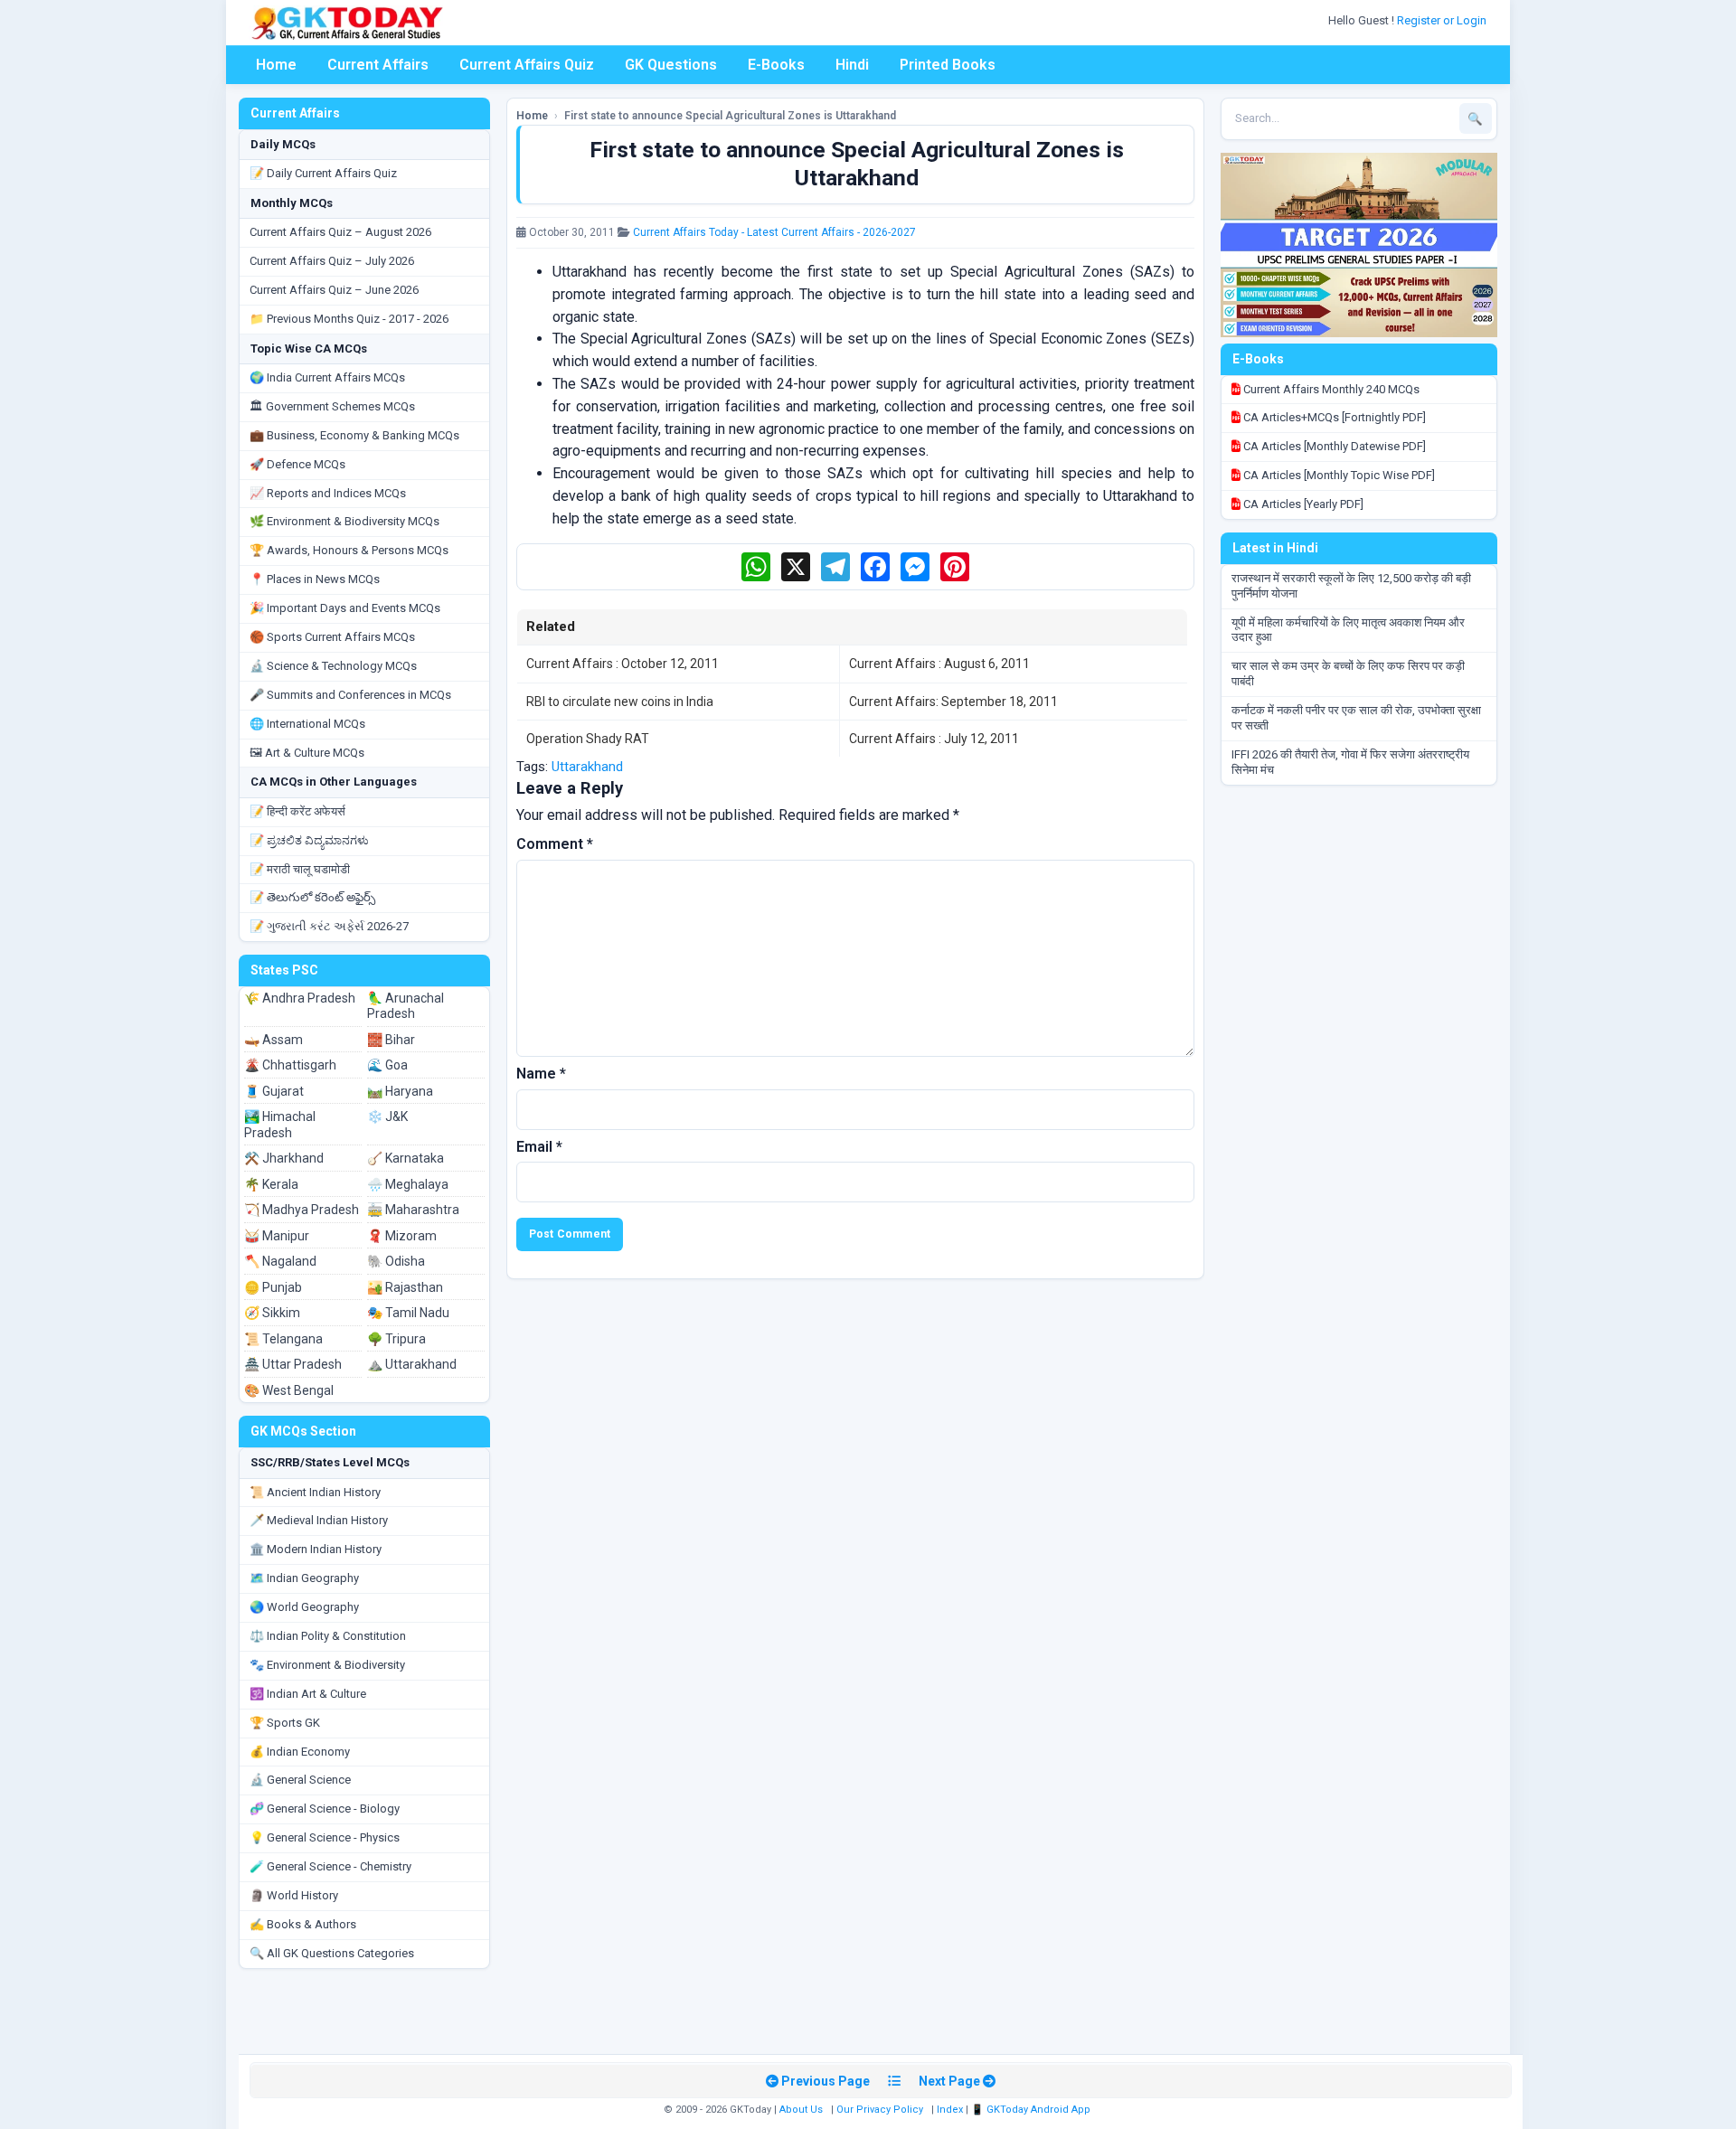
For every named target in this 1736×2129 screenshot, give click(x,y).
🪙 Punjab (273, 1287)
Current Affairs (378, 65)
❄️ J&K (387, 1116)
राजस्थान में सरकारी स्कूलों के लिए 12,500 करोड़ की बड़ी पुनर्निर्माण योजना (1351, 586)
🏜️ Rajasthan (405, 1287)
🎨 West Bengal (289, 1390)
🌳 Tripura (396, 1339)
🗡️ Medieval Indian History (319, 1520)
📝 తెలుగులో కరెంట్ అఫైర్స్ (312, 897)
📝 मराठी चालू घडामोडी (300, 869)
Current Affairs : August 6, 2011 (939, 664)
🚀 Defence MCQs (297, 464)
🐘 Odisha (396, 1261)
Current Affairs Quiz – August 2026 (340, 232)
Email (539, 1147)
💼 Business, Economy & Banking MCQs (354, 435)
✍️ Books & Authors (303, 1924)
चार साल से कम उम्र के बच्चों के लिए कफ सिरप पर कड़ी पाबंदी (1348, 674)
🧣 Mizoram (402, 1236)
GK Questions (671, 65)
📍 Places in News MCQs (315, 579)
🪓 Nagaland (280, 1261)
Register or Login (1443, 20)
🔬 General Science (300, 1780)
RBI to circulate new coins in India (620, 702)
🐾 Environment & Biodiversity (327, 1665)
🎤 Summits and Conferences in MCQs (350, 695)
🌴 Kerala (271, 1184)
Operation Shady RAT (588, 739)
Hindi (852, 65)
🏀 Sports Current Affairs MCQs (332, 637)
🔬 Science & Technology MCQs (333, 666)
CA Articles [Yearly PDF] (1302, 504)
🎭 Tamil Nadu (408, 1313)
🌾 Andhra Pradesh (300, 998)
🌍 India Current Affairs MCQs (327, 377)
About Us (801, 2110)
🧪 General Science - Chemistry (330, 1866)
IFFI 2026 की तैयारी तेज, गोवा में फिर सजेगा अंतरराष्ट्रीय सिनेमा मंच (1350, 762)
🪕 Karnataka (406, 1158)
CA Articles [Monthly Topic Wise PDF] (1338, 475)
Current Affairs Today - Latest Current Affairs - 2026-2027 (774, 232)
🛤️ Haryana (400, 1091)
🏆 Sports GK (285, 1723)
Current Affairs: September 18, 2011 (953, 702)
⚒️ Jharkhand (284, 1158)
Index (950, 2110)
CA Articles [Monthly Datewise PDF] (1333, 446)
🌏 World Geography (304, 1607)
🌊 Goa (387, 1065)
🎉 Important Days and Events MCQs (345, 608)
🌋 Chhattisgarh (290, 1065)
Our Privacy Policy (880, 2110)
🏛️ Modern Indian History (316, 1549)
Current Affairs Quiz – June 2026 (334, 290)
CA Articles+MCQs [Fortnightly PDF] (1333, 417)
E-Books (776, 65)
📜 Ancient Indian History (315, 1492)
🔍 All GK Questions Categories (332, 1953)
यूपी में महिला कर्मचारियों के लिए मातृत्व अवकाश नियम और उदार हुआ (1348, 630)
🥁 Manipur (277, 1236)
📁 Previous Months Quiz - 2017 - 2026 (349, 319)
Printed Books (948, 65)
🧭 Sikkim (272, 1313)
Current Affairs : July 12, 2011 (934, 739)
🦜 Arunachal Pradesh (406, 1006)
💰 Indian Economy (300, 1752)
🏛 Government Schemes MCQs (332, 406)
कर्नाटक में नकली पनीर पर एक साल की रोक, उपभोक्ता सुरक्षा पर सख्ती (1356, 718)
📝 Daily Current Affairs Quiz (323, 173)
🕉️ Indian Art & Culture (308, 1694)
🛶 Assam (274, 1040)
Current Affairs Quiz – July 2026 (332, 261)
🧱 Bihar (391, 1040)
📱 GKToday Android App (1032, 2110)
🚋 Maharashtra (413, 1210)
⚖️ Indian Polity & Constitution (328, 1636)
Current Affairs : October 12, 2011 (623, 664)
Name (541, 1074)
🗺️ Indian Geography (304, 1578)
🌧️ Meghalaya (408, 1184)
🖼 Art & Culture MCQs (307, 753)
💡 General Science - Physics (325, 1837)
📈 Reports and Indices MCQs (328, 493)
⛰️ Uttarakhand (412, 1364)
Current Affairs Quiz (527, 65)
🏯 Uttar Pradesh (293, 1364)
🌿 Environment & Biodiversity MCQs (344, 521)
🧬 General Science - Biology (325, 1809)
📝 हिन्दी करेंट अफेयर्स (297, 811)
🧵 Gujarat (274, 1091)
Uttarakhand (587, 767)
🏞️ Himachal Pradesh (280, 1125)
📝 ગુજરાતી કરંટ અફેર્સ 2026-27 (329, 926)
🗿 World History (294, 1895)
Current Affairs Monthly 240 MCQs (1330, 389)
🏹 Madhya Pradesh (302, 1210)
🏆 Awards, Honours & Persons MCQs (349, 550)
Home (276, 65)
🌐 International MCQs (307, 724)
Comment (555, 844)
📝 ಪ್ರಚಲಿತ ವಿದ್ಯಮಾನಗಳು (309, 840)
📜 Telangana (283, 1339)
